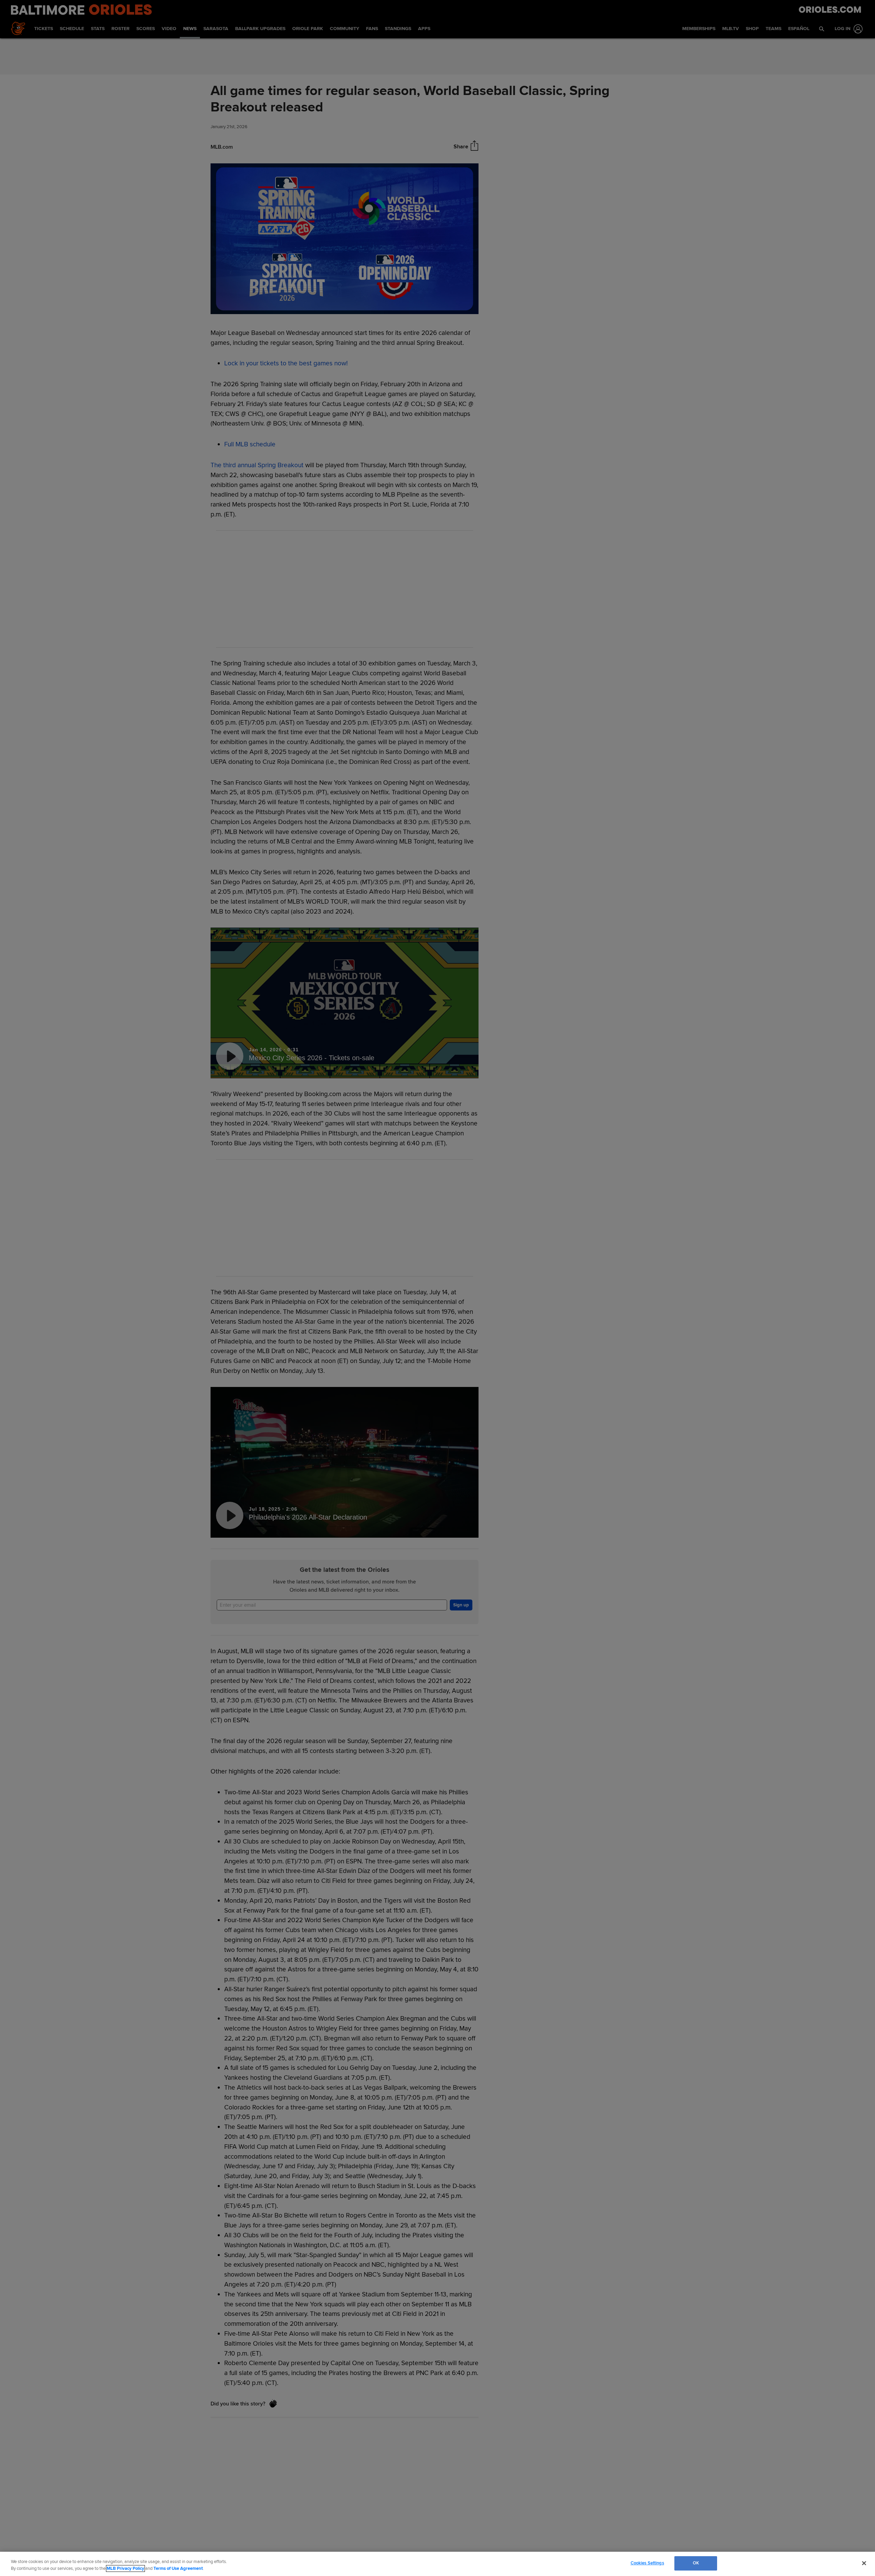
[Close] (864, 2563)
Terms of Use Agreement (178, 2568)
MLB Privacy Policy (125, 2568)
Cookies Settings (647, 2563)
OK (696, 2563)
